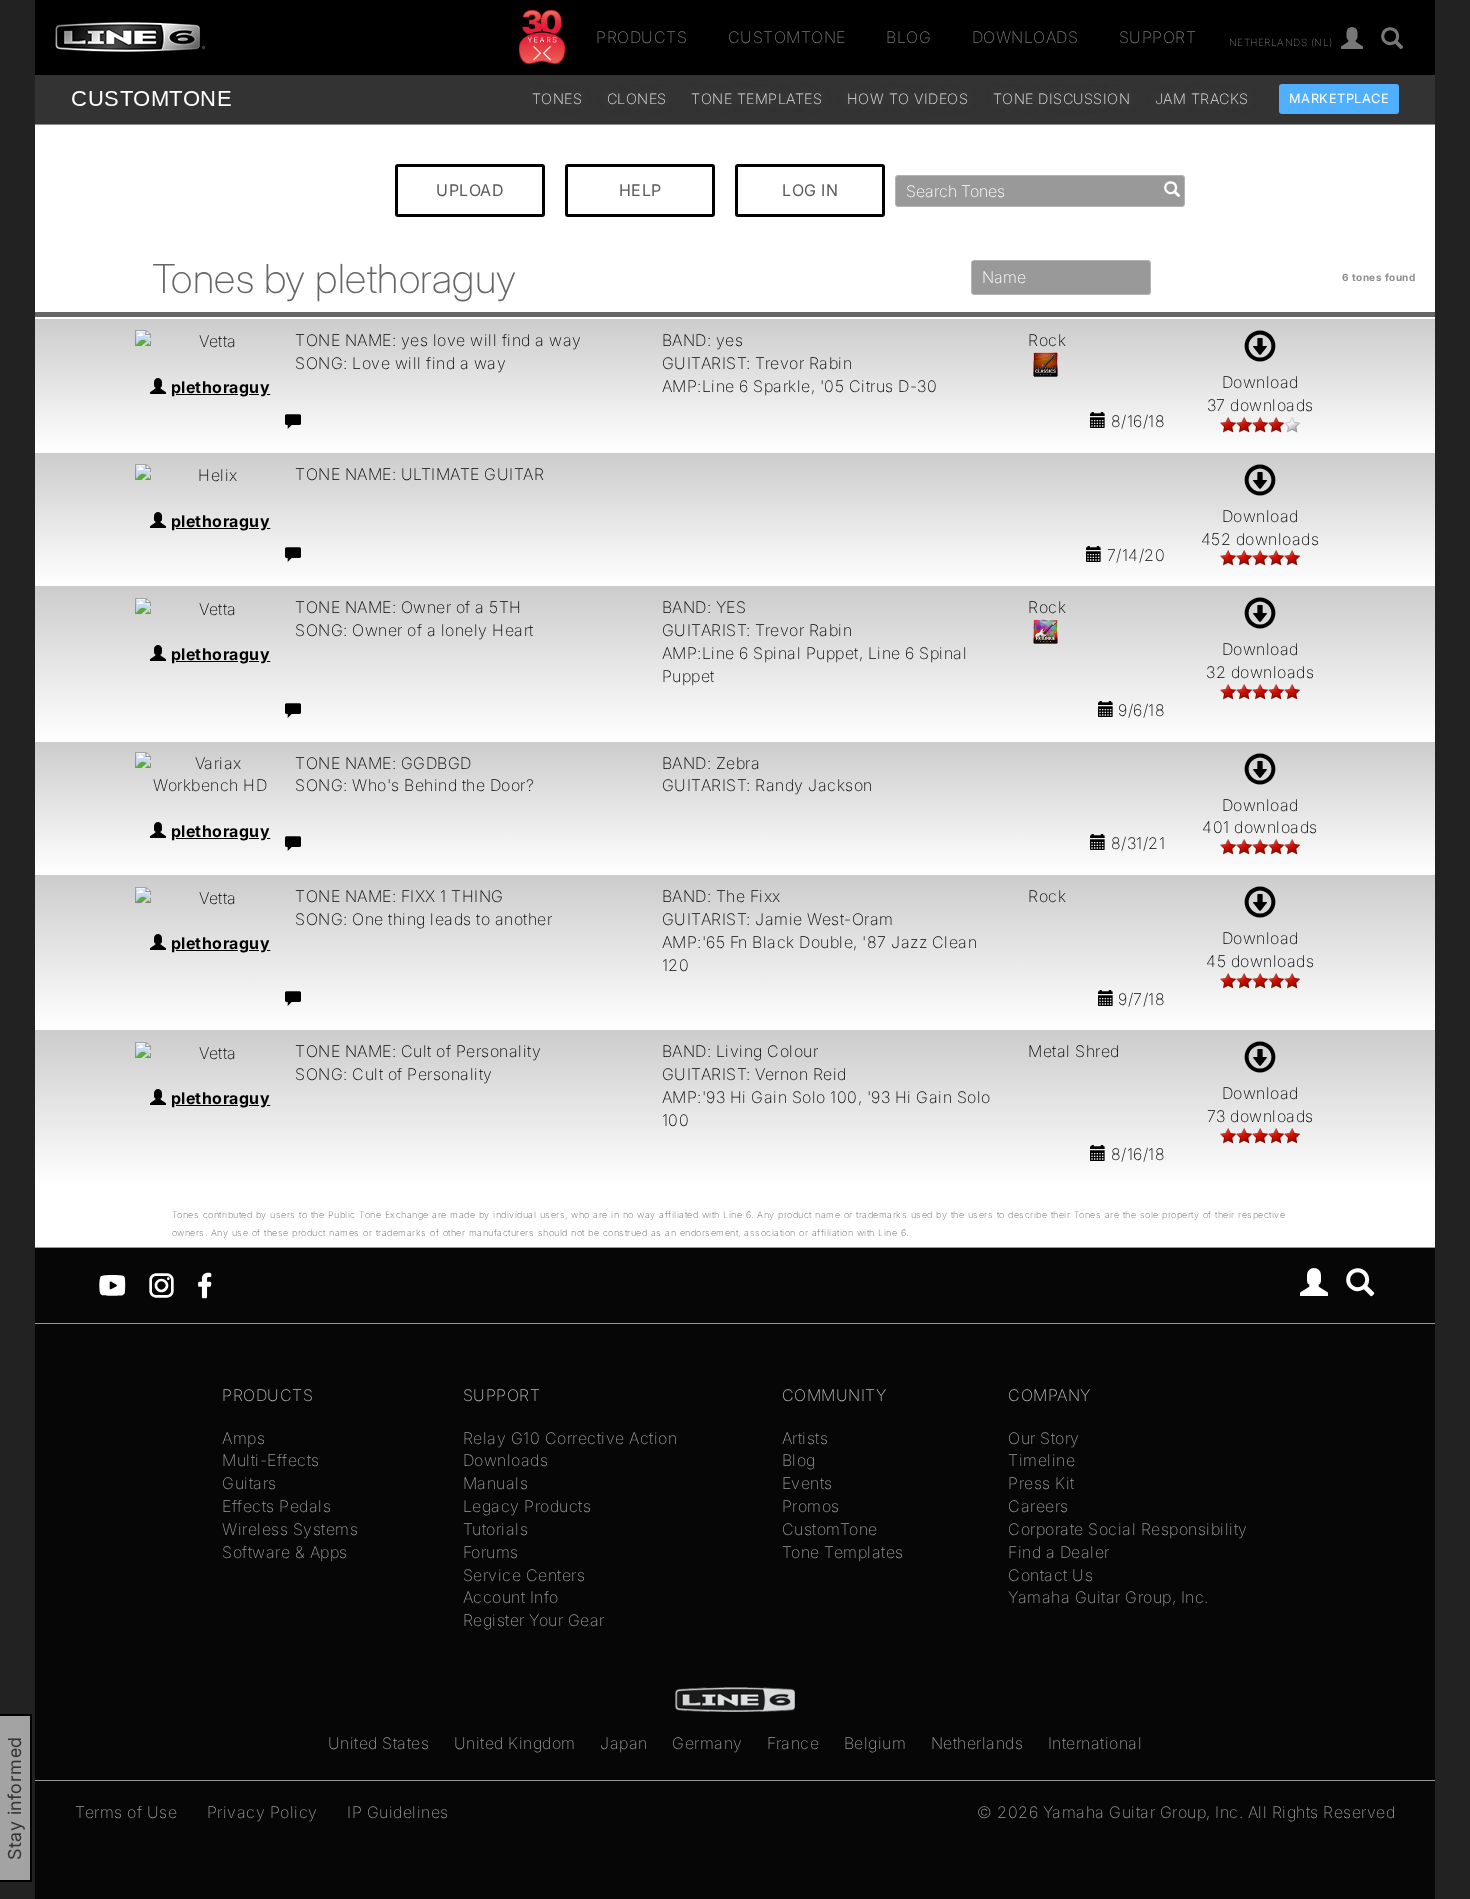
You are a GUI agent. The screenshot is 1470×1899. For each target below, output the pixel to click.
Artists (805, 1438)
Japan (624, 1743)
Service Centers (524, 1575)
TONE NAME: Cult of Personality (418, 1051)
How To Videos (908, 98)
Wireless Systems (290, 1529)
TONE (151, 98)
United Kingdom (515, 1743)
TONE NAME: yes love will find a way (438, 340)
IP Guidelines (398, 1812)
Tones (557, 98)
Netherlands (977, 1743)
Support (1158, 37)
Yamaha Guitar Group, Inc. (1108, 1597)
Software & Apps (285, 1552)
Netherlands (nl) (1281, 41)
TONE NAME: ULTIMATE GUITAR (419, 474)
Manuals (496, 1483)
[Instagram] (161, 1284)
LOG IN (810, 190)
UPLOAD (470, 190)
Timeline (1041, 1460)
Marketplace (1339, 98)
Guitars (249, 1483)
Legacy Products (527, 1506)
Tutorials (496, 1529)
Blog (908, 37)
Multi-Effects (271, 1460)
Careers (1038, 1506)
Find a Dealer (1059, 1552)
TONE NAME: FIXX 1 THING (399, 896)
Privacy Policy (262, 1812)
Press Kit (1041, 1483)
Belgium (875, 1743)
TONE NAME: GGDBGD (383, 763)
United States (379, 1743)
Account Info (511, 1597)
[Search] (1392, 39)
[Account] (1352, 39)
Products (641, 37)
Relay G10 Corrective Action (570, 1438)
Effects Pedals (276, 1506)
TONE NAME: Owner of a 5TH (408, 607)
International (1095, 1743)
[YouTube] (112, 1284)
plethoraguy (221, 387)
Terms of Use (126, 1812)
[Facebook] (204, 1284)
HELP (640, 190)
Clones (637, 98)
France (793, 1743)
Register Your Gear (534, 1620)
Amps (243, 1438)
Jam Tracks (1202, 98)
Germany (707, 1743)
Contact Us (1050, 1575)
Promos (811, 1506)
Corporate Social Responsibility (1128, 1529)
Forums (491, 1552)
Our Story (1044, 1438)
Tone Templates (756, 98)
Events (807, 1483)
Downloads (1025, 37)
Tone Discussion (1062, 98)
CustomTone (787, 37)
